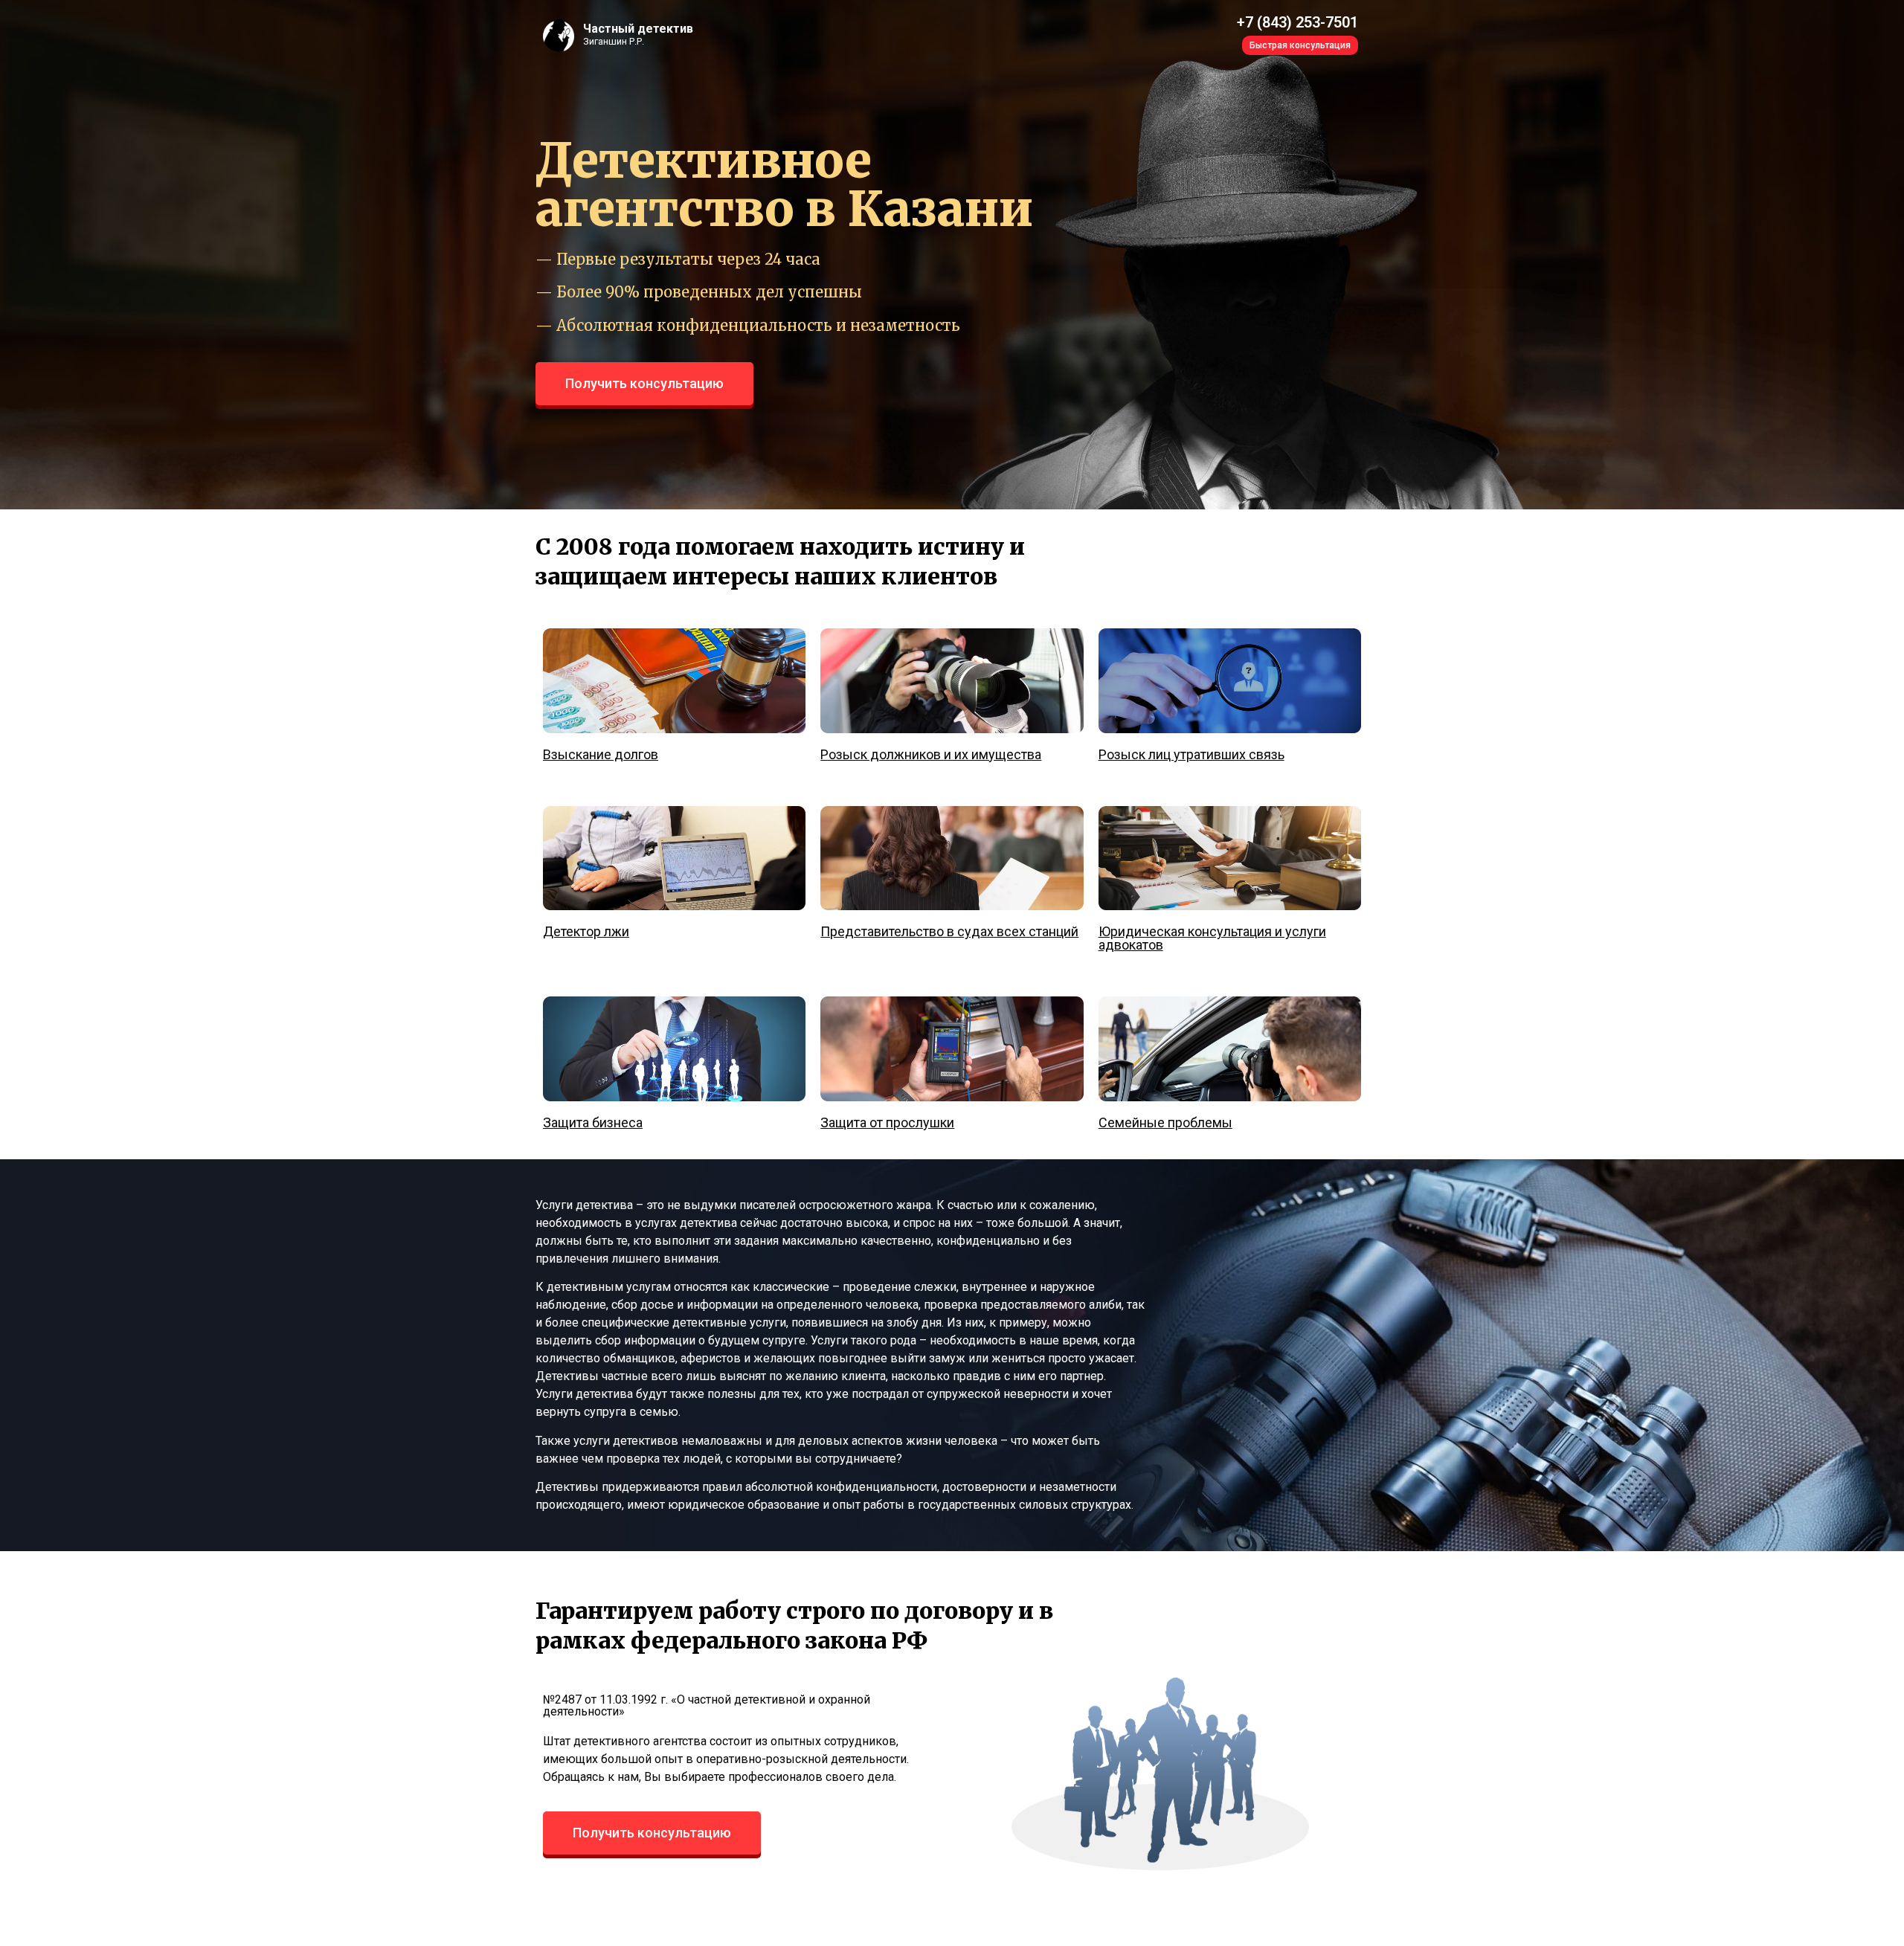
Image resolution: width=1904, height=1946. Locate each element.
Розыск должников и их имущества (931, 754)
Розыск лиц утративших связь (1191, 754)
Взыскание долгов (601, 754)
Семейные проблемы (1165, 1122)
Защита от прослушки (887, 1122)
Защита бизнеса (593, 1122)
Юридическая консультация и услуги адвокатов (1212, 938)
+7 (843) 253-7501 (1297, 22)
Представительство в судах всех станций (949, 931)
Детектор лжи (586, 931)
